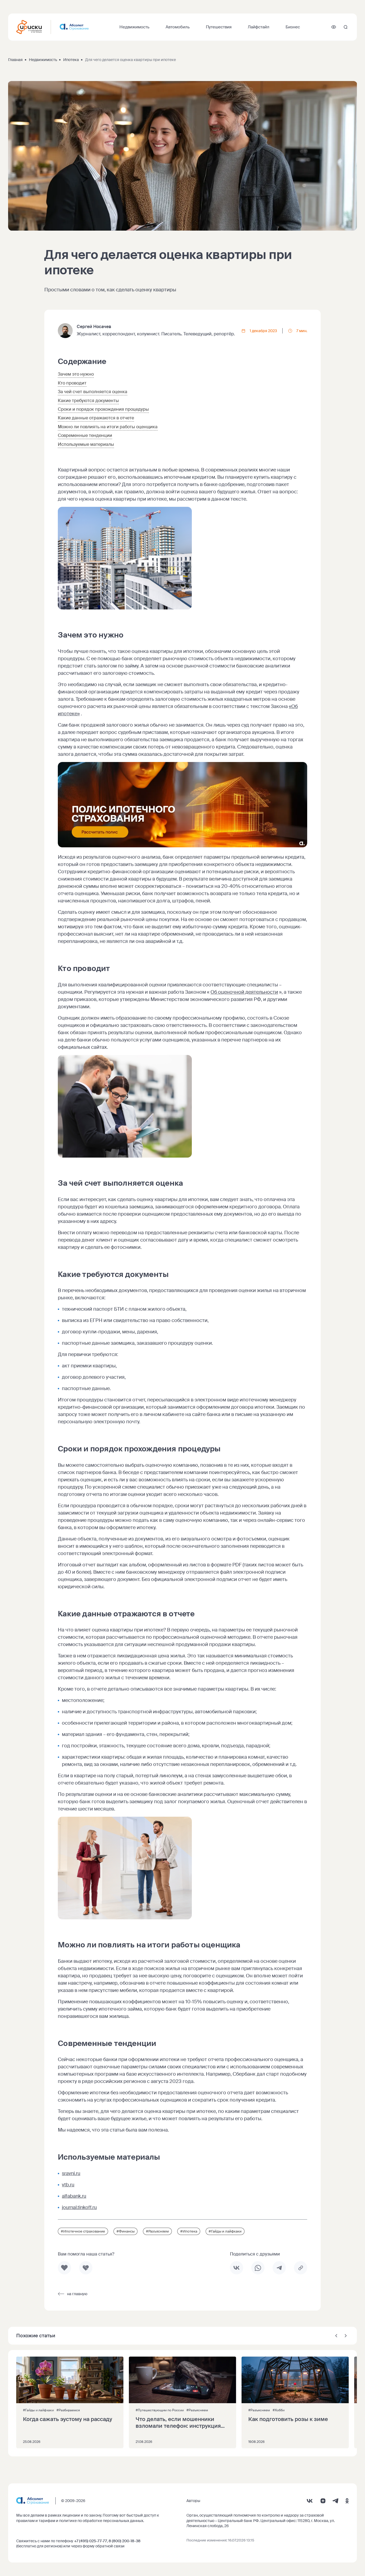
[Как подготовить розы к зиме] (295, 2402)
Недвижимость (134, 27)
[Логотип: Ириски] (29, 27)
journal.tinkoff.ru (79, 2207)
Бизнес (293, 27)
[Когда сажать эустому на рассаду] (70, 2402)
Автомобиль (178, 27)
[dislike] (86, 2268)
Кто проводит (72, 383)
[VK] (310, 2501)
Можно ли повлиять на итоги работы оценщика (108, 427)
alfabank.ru (74, 2196)
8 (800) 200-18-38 (125, 2541)
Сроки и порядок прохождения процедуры (103, 409)
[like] (64, 2268)
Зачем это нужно (76, 374)
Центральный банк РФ (238, 2521)
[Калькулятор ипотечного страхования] (182, 846)
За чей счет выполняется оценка (93, 392)
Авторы (193, 2501)
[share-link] (301, 2268)
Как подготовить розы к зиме (288, 2419)
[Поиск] (346, 27)
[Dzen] (323, 2501)
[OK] (347, 2501)
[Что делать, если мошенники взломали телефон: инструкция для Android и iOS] (182, 2402)
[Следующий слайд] (346, 2336)
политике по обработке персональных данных (101, 2521)
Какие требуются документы (88, 401)
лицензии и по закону (82, 2515)
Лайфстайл (259, 27)
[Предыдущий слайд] (336, 2336)
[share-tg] (279, 2268)
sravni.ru (71, 2173)
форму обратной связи (104, 2546)
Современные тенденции (85, 435)
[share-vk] (237, 2268)
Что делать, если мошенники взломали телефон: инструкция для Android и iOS (178, 2423)
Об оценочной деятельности (244, 992)
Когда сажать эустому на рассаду (68, 2419)
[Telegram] (335, 2501)
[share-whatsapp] (258, 2268)
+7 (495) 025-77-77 (91, 2541)
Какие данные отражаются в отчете (96, 418)
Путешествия (219, 27)
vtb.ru (68, 2185)
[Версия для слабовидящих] (334, 27)
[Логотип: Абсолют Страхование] (74, 27)
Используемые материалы (86, 444)
